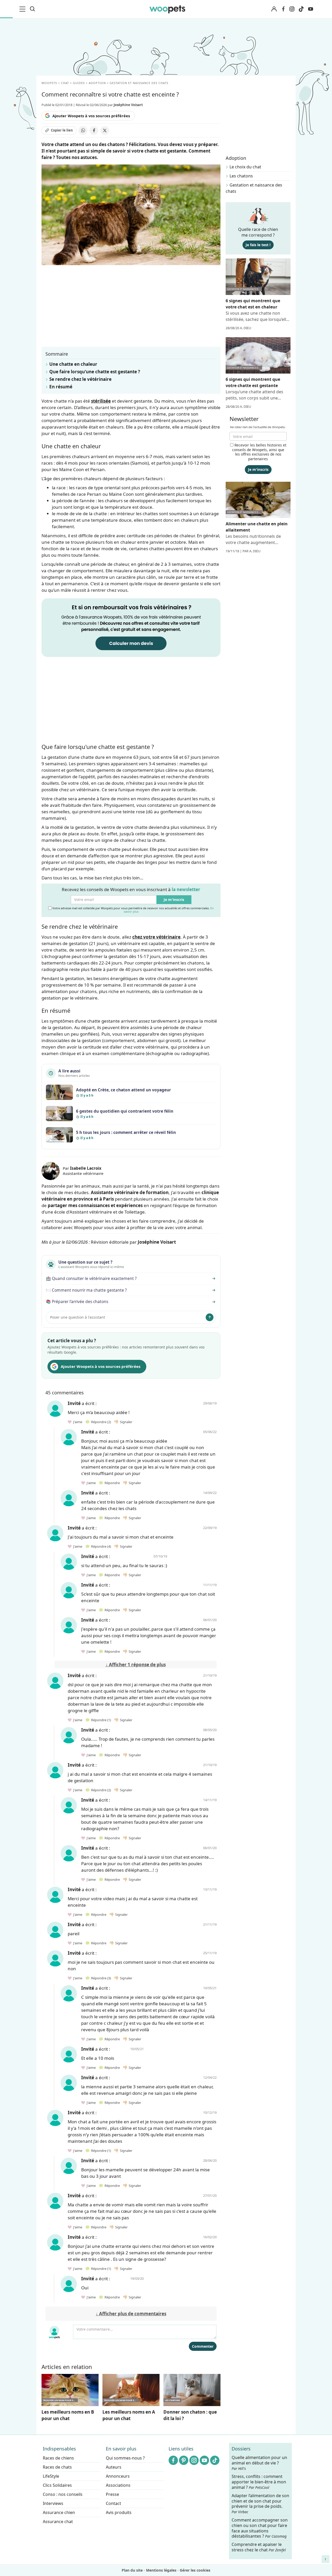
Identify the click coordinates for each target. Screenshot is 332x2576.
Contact (113, 2503)
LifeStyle (51, 2476)
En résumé (61, 387)
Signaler (125, 1422)
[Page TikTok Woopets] (301, 9)
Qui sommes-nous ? (125, 2458)
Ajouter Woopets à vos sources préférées (91, 116)
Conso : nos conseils (63, 2494)
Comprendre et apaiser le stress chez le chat (259, 2547)
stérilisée (101, 401)
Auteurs (114, 2467)
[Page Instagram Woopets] (292, 9)
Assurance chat (58, 2522)
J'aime (77, 1422)
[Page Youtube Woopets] (310, 9)
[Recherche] (32, 9)
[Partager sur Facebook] (94, 130)
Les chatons (241, 176)
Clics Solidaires (57, 2485)
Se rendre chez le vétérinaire (80, 379)
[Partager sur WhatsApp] (83, 130)
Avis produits (119, 2512)
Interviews (53, 2503)
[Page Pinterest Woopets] (184, 2460)
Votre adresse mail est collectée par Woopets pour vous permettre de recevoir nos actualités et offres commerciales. (133, 910)
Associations (118, 2485)
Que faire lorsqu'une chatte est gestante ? (95, 372)
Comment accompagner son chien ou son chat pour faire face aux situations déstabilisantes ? (260, 2528)
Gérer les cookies (195, 2570)
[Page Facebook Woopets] (283, 9)
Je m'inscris (174, 900)
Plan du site (132, 2570)
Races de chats (57, 2467)
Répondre (100, 1422)
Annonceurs (118, 2476)
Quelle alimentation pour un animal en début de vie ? (259, 2463)
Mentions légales (161, 2570)
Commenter (203, 2346)
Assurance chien (59, 2512)
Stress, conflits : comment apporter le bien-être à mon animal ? (259, 2482)
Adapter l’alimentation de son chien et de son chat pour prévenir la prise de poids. (260, 2504)
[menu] (23, 9)
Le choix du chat (245, 167)
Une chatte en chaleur (73, 364)
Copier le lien (62, 130)
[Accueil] (167, 9)
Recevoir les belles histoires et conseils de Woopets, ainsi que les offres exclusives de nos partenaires (259, 452)
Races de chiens (58, 2458)
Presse (112, 2494)
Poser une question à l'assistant (78, 1317)
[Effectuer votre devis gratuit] (131, 627)
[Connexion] (274, 9)
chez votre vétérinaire (156, 937)
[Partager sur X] (105, 130)
